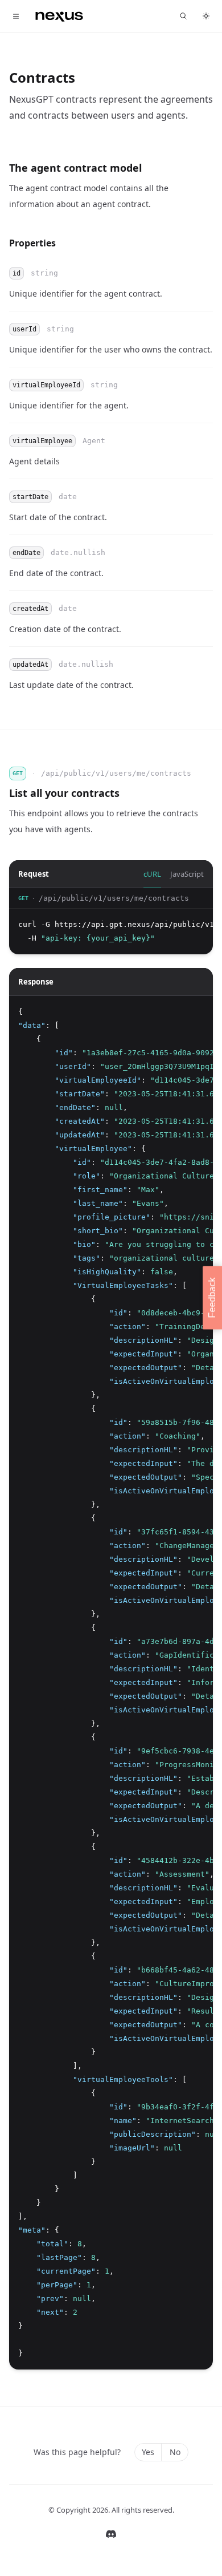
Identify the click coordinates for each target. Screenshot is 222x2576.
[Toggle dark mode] (206, 16)
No (175, 2452)
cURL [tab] (152, 874)
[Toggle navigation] (16, 16)
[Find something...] (183, 16)
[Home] (59, 16)
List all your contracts (64, 793)
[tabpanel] (111, 921)
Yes (148, 2452)
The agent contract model (75, 168)
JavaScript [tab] (187, 874)
